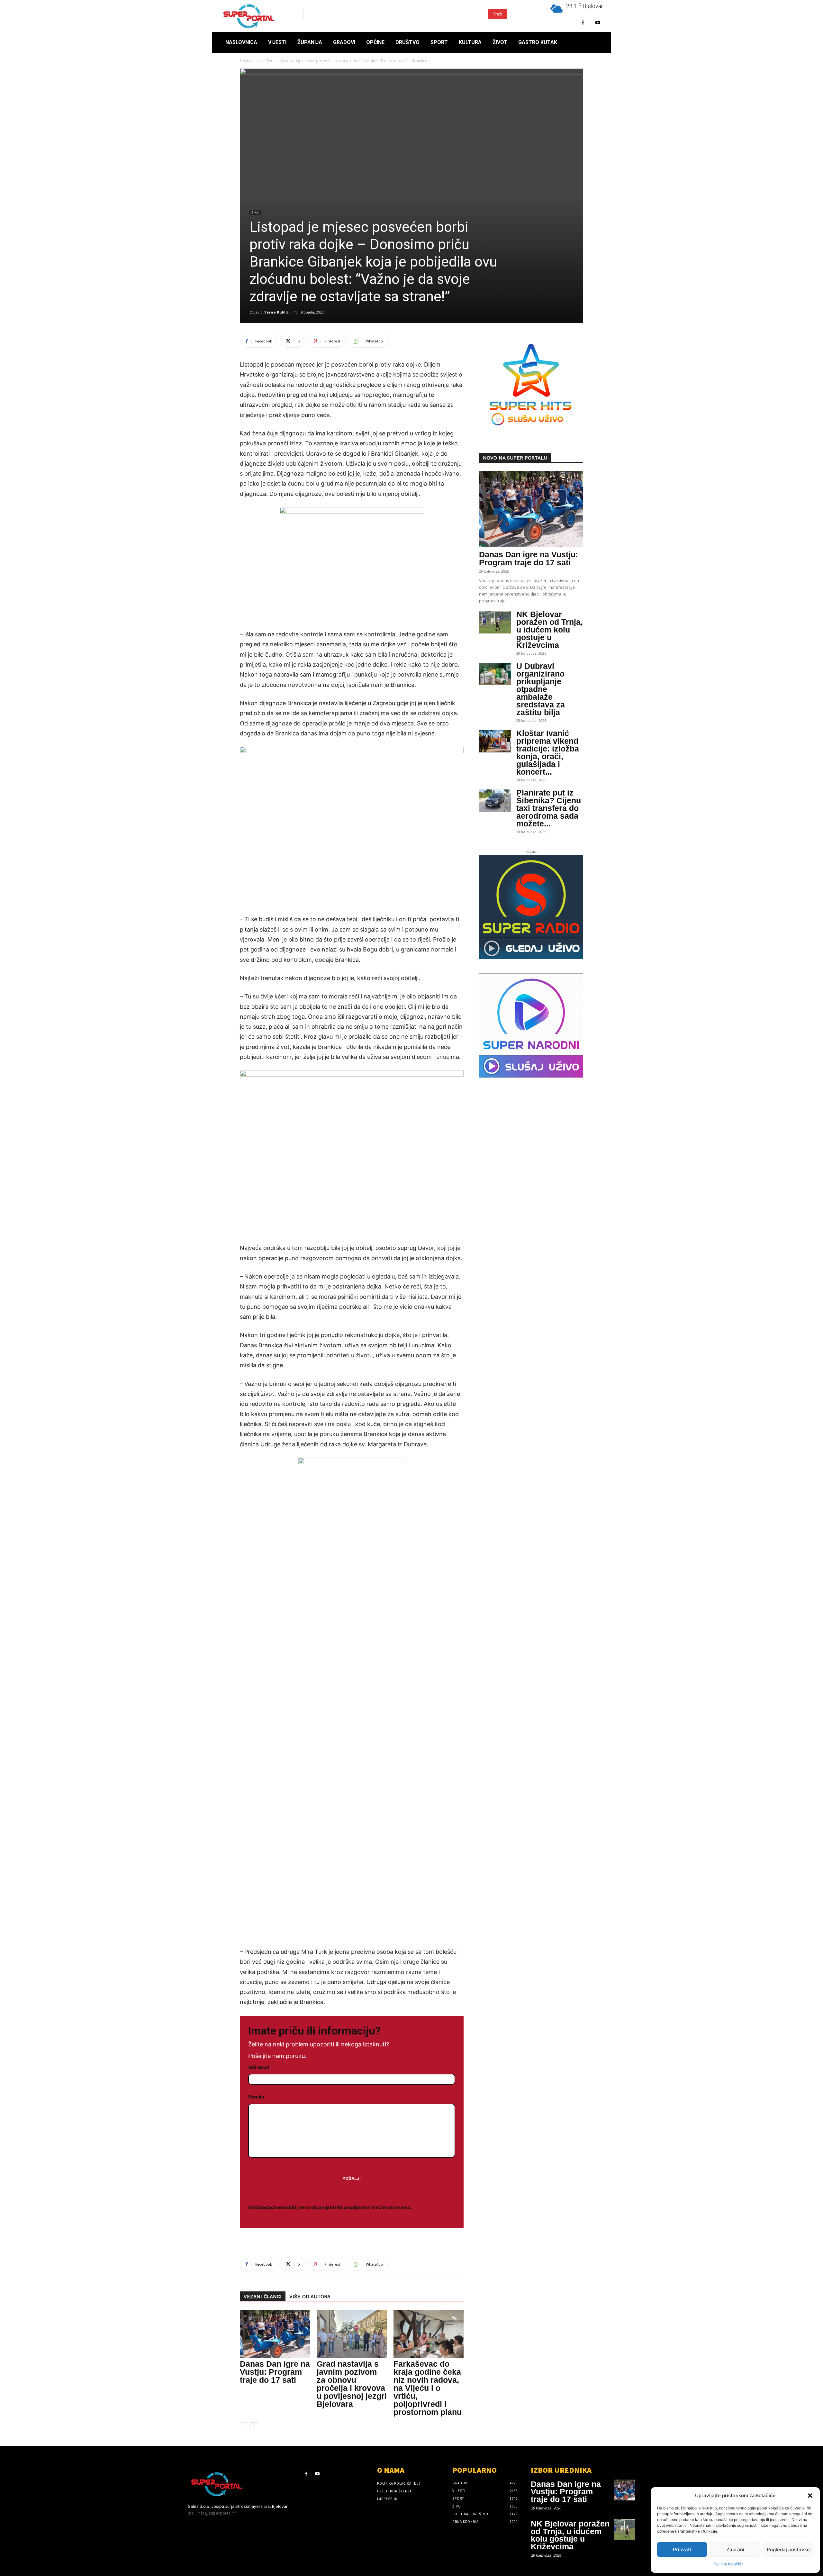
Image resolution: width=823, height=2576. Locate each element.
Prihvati (682, 2549)
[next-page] (254, 2426)
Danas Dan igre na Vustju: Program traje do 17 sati (275, 2372)
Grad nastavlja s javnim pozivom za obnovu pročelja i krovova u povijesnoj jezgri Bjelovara (352, 2384)
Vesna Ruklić (276, 312)
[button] (810, 2496)
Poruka (256, 2097)
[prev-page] (244, 2426)
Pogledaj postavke (788, 2549)
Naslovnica (250, 61)
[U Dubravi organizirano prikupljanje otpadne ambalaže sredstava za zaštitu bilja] (495, 674)
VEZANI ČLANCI (263, 2297)
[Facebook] (583, 23)
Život (270, 61)
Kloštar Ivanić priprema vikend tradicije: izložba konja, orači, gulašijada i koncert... (548, 752)
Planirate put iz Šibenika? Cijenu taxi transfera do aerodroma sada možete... (549, 808)
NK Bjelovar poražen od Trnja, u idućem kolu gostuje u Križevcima (550, 630)
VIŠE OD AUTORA (310, 2297)
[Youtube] (597, 23)
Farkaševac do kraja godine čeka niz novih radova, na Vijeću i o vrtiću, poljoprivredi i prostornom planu (428, 2388)
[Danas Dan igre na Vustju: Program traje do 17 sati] (275, 2334)
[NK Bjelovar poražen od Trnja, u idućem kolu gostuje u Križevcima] (495, 622)
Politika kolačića (729, 2564)
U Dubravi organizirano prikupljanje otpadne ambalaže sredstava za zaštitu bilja (541, 689)
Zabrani (735, 2549)
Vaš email (259, 2067)
